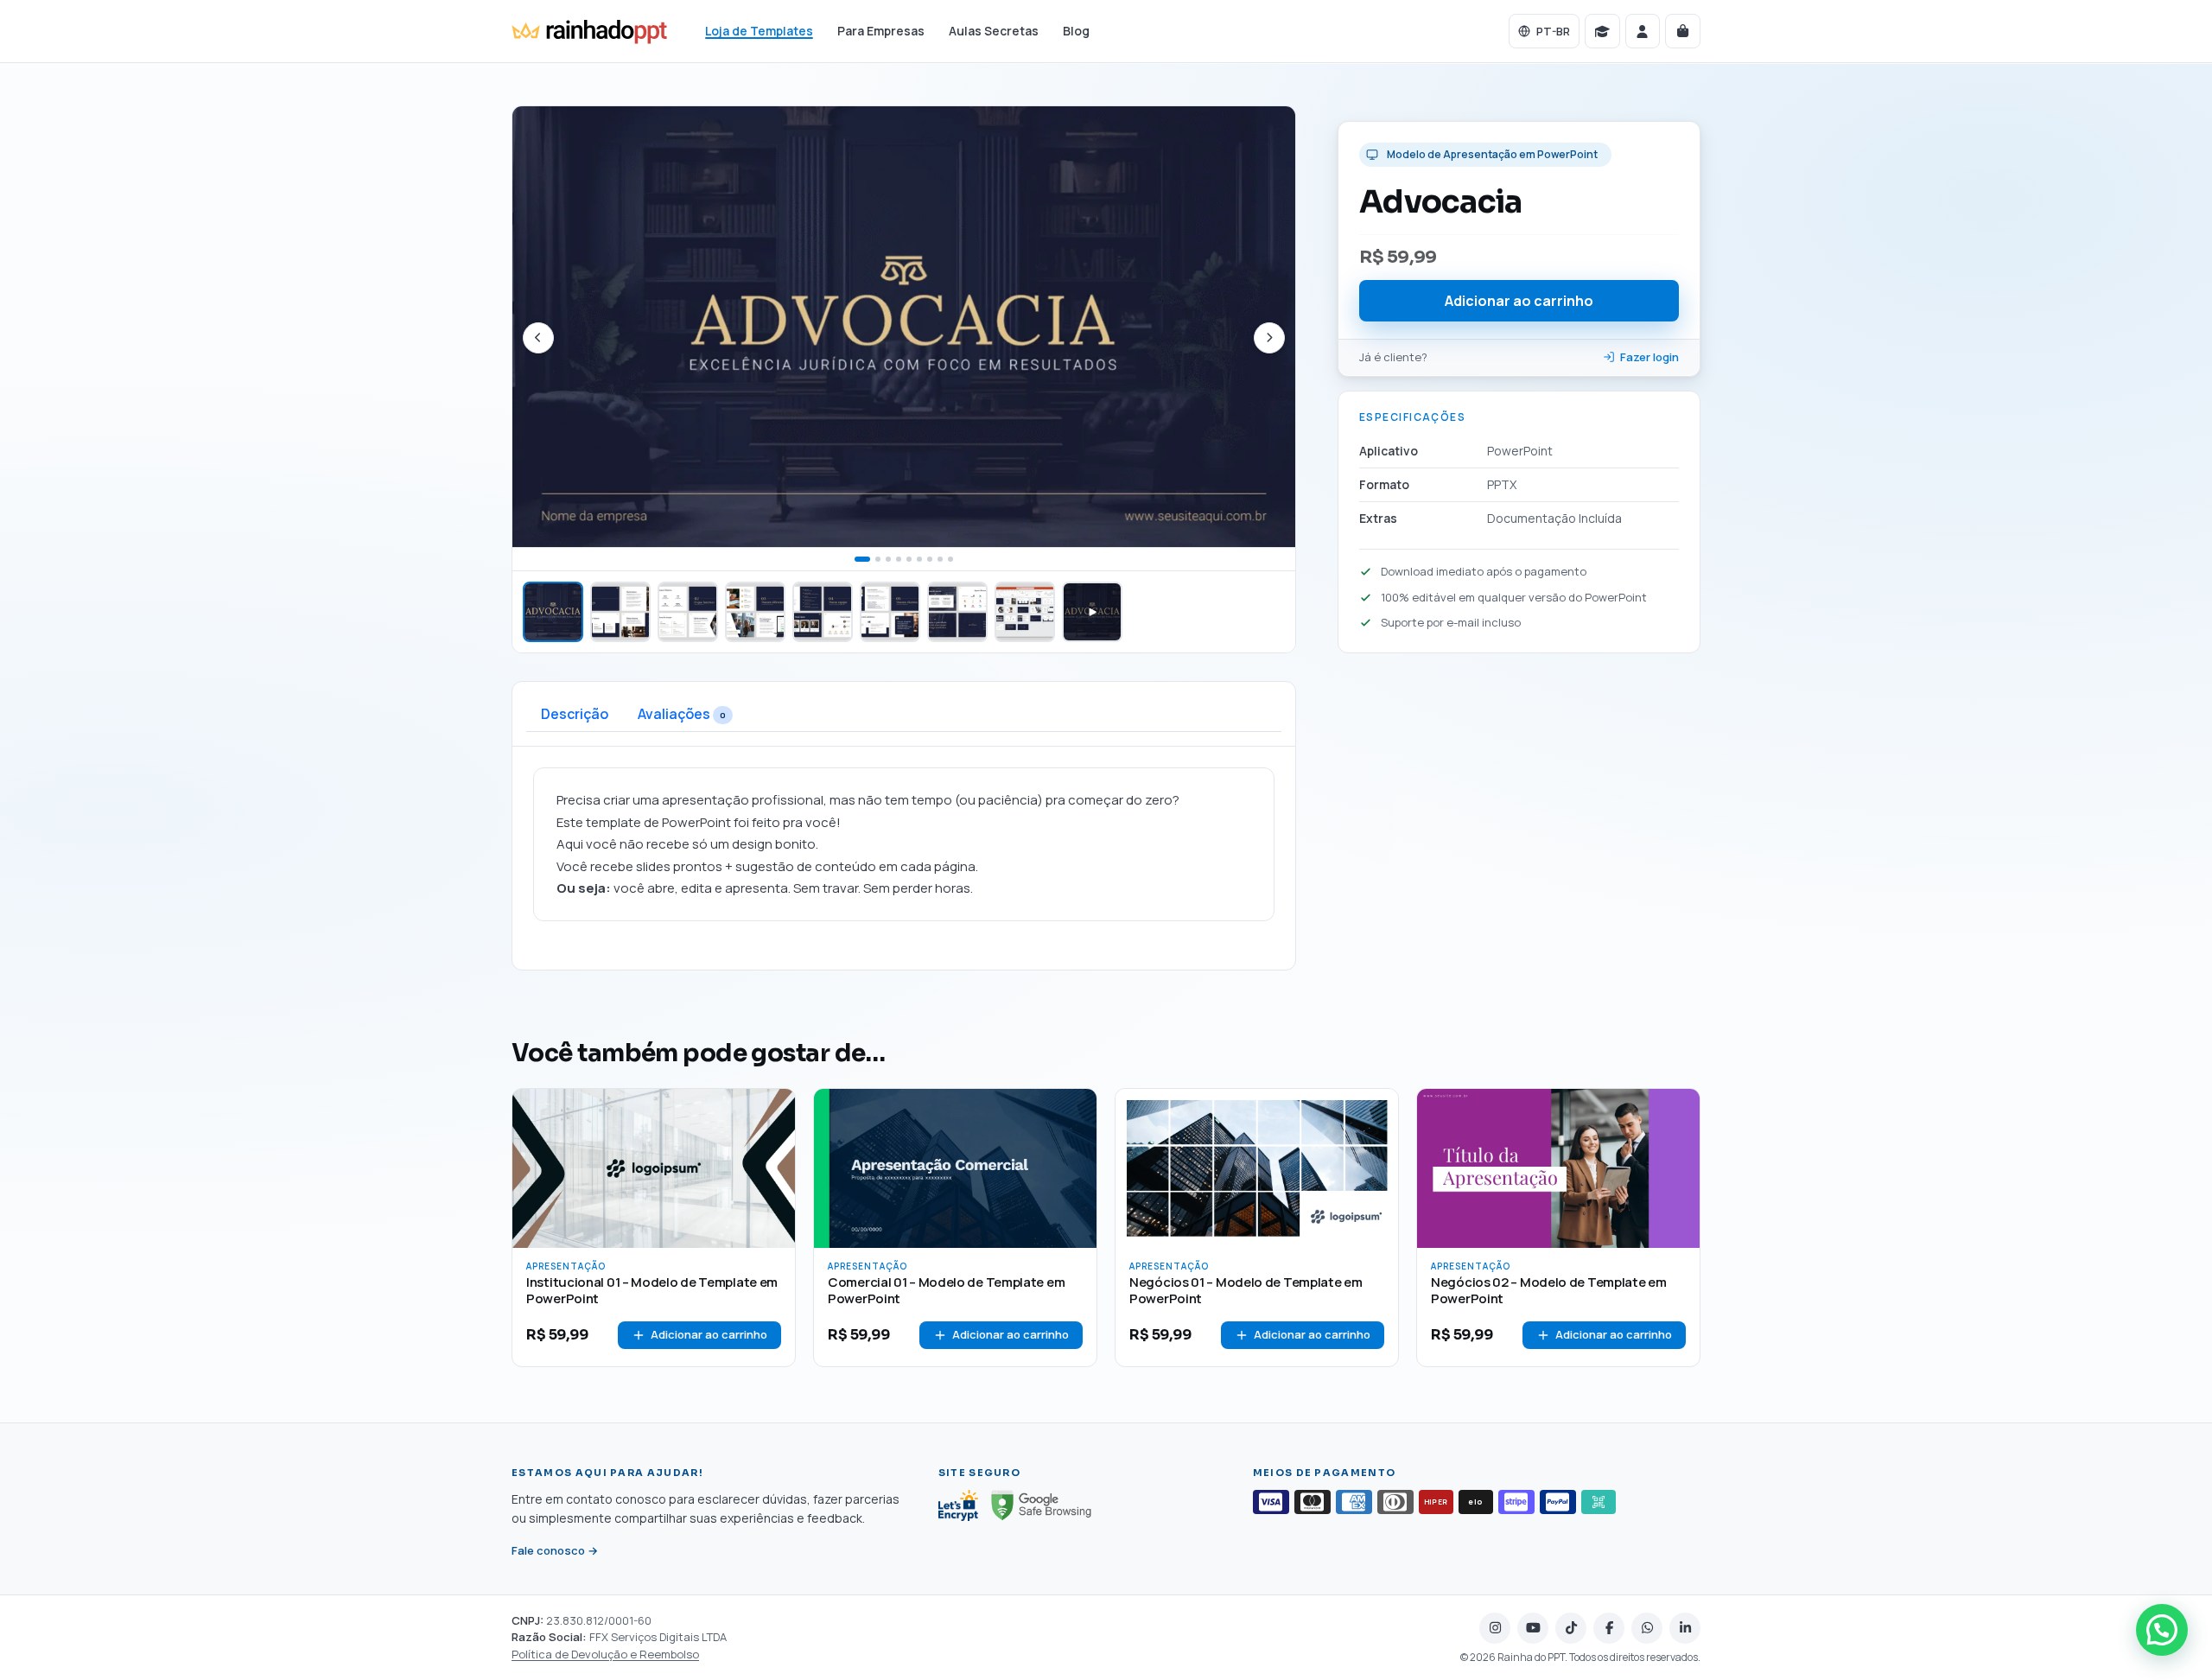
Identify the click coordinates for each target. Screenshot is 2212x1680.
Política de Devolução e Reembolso (605, 1654)
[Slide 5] (909, 559)
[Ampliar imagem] (904, 327)
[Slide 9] (950, 559)
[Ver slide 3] (688, 612)
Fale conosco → (555, 1552)
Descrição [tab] (575, 714)
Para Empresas (881, 31)
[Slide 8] (940, 559)
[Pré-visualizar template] (773, 1110)
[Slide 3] (888, 559)
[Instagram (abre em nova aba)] (1495, 1628)
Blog (1076, 31)
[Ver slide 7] (957, 612)
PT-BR (1553, 31)
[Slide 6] (919, 559)
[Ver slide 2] (620, 612)
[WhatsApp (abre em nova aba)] (1647, 1628)
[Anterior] (538, 338)
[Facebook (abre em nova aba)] (1609, 1628)
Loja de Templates (759, 31)
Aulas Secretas (994, 31)
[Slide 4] (899, 559)
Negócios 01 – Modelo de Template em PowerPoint (1246, 1291)
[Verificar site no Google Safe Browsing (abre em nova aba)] (1041, 1505)
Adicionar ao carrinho (1519, 300)
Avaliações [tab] (682, 714)
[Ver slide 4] (755, 612)
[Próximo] (1269, 338)
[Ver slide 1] (553, 612)
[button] (2162, 1630)
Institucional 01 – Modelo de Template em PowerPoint (652, 1291)
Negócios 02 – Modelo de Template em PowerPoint (1549, 1291)
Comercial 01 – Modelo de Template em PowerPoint (946, 1291)
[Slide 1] (862, 559)
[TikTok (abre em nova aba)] (1571, 1628)
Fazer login (1649, 357)
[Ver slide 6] (890, 612)
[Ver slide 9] (1092, 612)
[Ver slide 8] (1025, 612)
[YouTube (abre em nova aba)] (1533, 1628)
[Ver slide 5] (823, 612)
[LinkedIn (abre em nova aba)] (1685, 1628)
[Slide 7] (930, 559)
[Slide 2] (878, 559)
